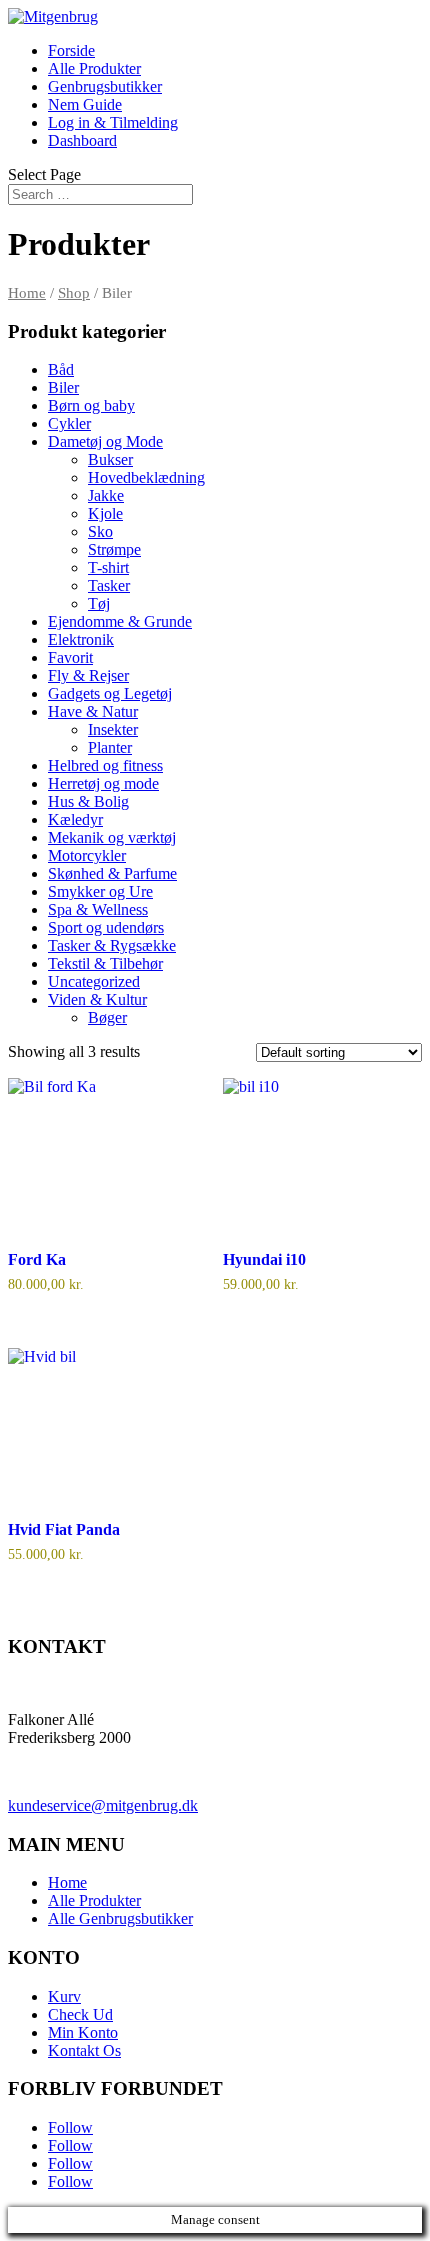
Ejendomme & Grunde (120, 621)
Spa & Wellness (98, 909)
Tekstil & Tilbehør (105, 963)
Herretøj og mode (103, 783)
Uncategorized (94, 981)
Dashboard (82, 140)
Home (27, 293)
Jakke (106, 495)
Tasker (109, 585)
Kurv (64, 1996)
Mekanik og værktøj (112, 837)
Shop (74, 293)
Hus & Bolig (88, 801)
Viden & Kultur (97, 999)
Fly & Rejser (88, 675)
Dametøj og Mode (105, 441)
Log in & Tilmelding (113, 122)
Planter (110, 747)
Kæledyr (75, 819)
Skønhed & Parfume (112, 873)
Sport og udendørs (106, 927)
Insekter (113, 729)
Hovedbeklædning (146, 477)
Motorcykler (87, 855)
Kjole (105, 513)
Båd (61, 369)
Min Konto (83, 2032)
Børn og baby (91, 405)
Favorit (70, 657)
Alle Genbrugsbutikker (120, 1918)
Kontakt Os (84, 2050)
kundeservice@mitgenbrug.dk (103, 1805)
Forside (71, 50)
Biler (63, 387)
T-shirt (108, 567)
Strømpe (114, 549)
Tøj (99, 603)
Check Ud (80, 2014)
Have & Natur (93, 711)
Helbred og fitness (105, 765)
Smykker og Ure (100, 891)
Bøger (107, 1017)
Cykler (69, 423)
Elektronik (81, 639)
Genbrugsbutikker (105, 86)
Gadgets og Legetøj (110, 693)
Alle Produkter (94, 68)
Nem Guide (85, 104)
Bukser (110, 459)
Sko (100, 531)
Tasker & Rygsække (112, 945)
